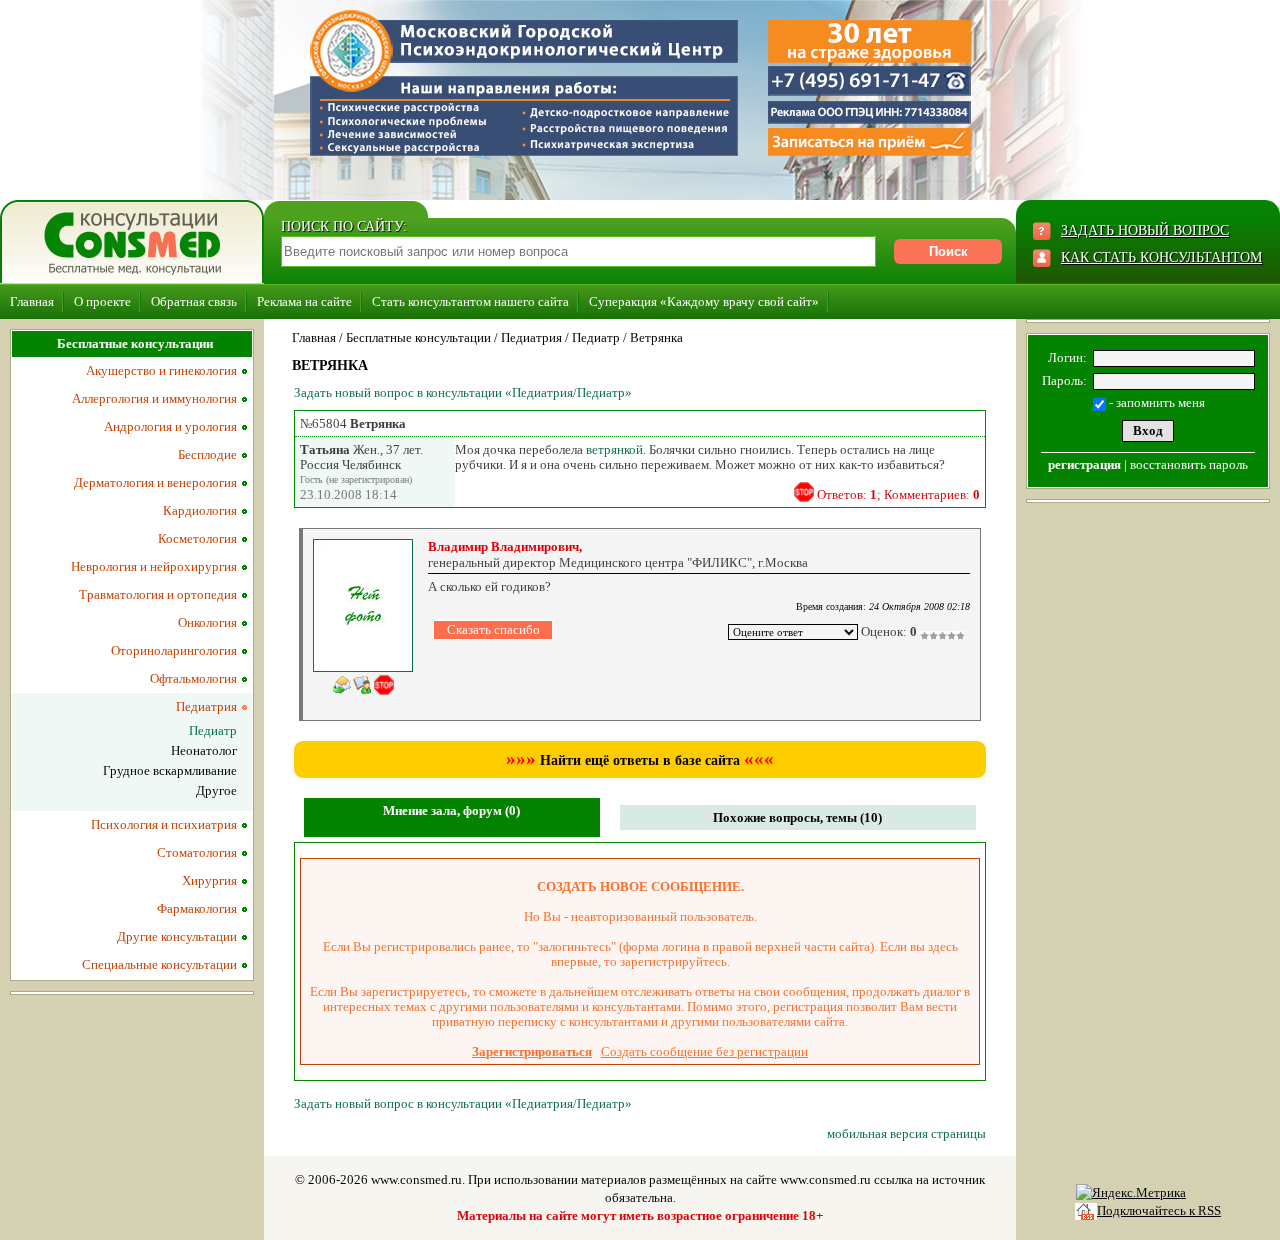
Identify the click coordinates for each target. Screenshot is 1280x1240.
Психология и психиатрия (164, 824)
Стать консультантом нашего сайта (470, 301)
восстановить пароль (1189, 464)
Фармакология (197, 908)
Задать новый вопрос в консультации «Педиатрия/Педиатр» (463, 392)
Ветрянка (656, 337)
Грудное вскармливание (170, 770)
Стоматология (197, 852)
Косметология (197, 538)
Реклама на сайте (304, 301)
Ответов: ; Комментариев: (898, 494)
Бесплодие (207, 454)
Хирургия (209, 880)
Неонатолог (204, 750)
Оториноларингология (174, 650)
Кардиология (200, 510)
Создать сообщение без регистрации (704, 1051)
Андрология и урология (170, 426)
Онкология (207, 622)
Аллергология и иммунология (154, 398)
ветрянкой (614, 449)
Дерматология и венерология (155, 482)
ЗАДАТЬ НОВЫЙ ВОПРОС (1145, 230)
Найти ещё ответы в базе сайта (640, 760)
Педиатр (596, 337)
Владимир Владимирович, (505, 546)
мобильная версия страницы (906, 1133)
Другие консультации (177, 936)
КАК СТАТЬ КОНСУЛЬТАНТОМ (1161, 257)
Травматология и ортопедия (158, 594)
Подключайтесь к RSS (1159, 1210)
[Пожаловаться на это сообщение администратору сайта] (804, 492)
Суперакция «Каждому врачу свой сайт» (704, 301)
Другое (216, 790)
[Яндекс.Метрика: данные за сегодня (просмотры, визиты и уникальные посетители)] (1131, 1193)
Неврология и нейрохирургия (154, 566)
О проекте (102, 301)
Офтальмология (193, 678)
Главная (32, 301)
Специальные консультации (159, 964)
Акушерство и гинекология (161, 370)
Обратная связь (194, 301)
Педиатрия (531, 337)
